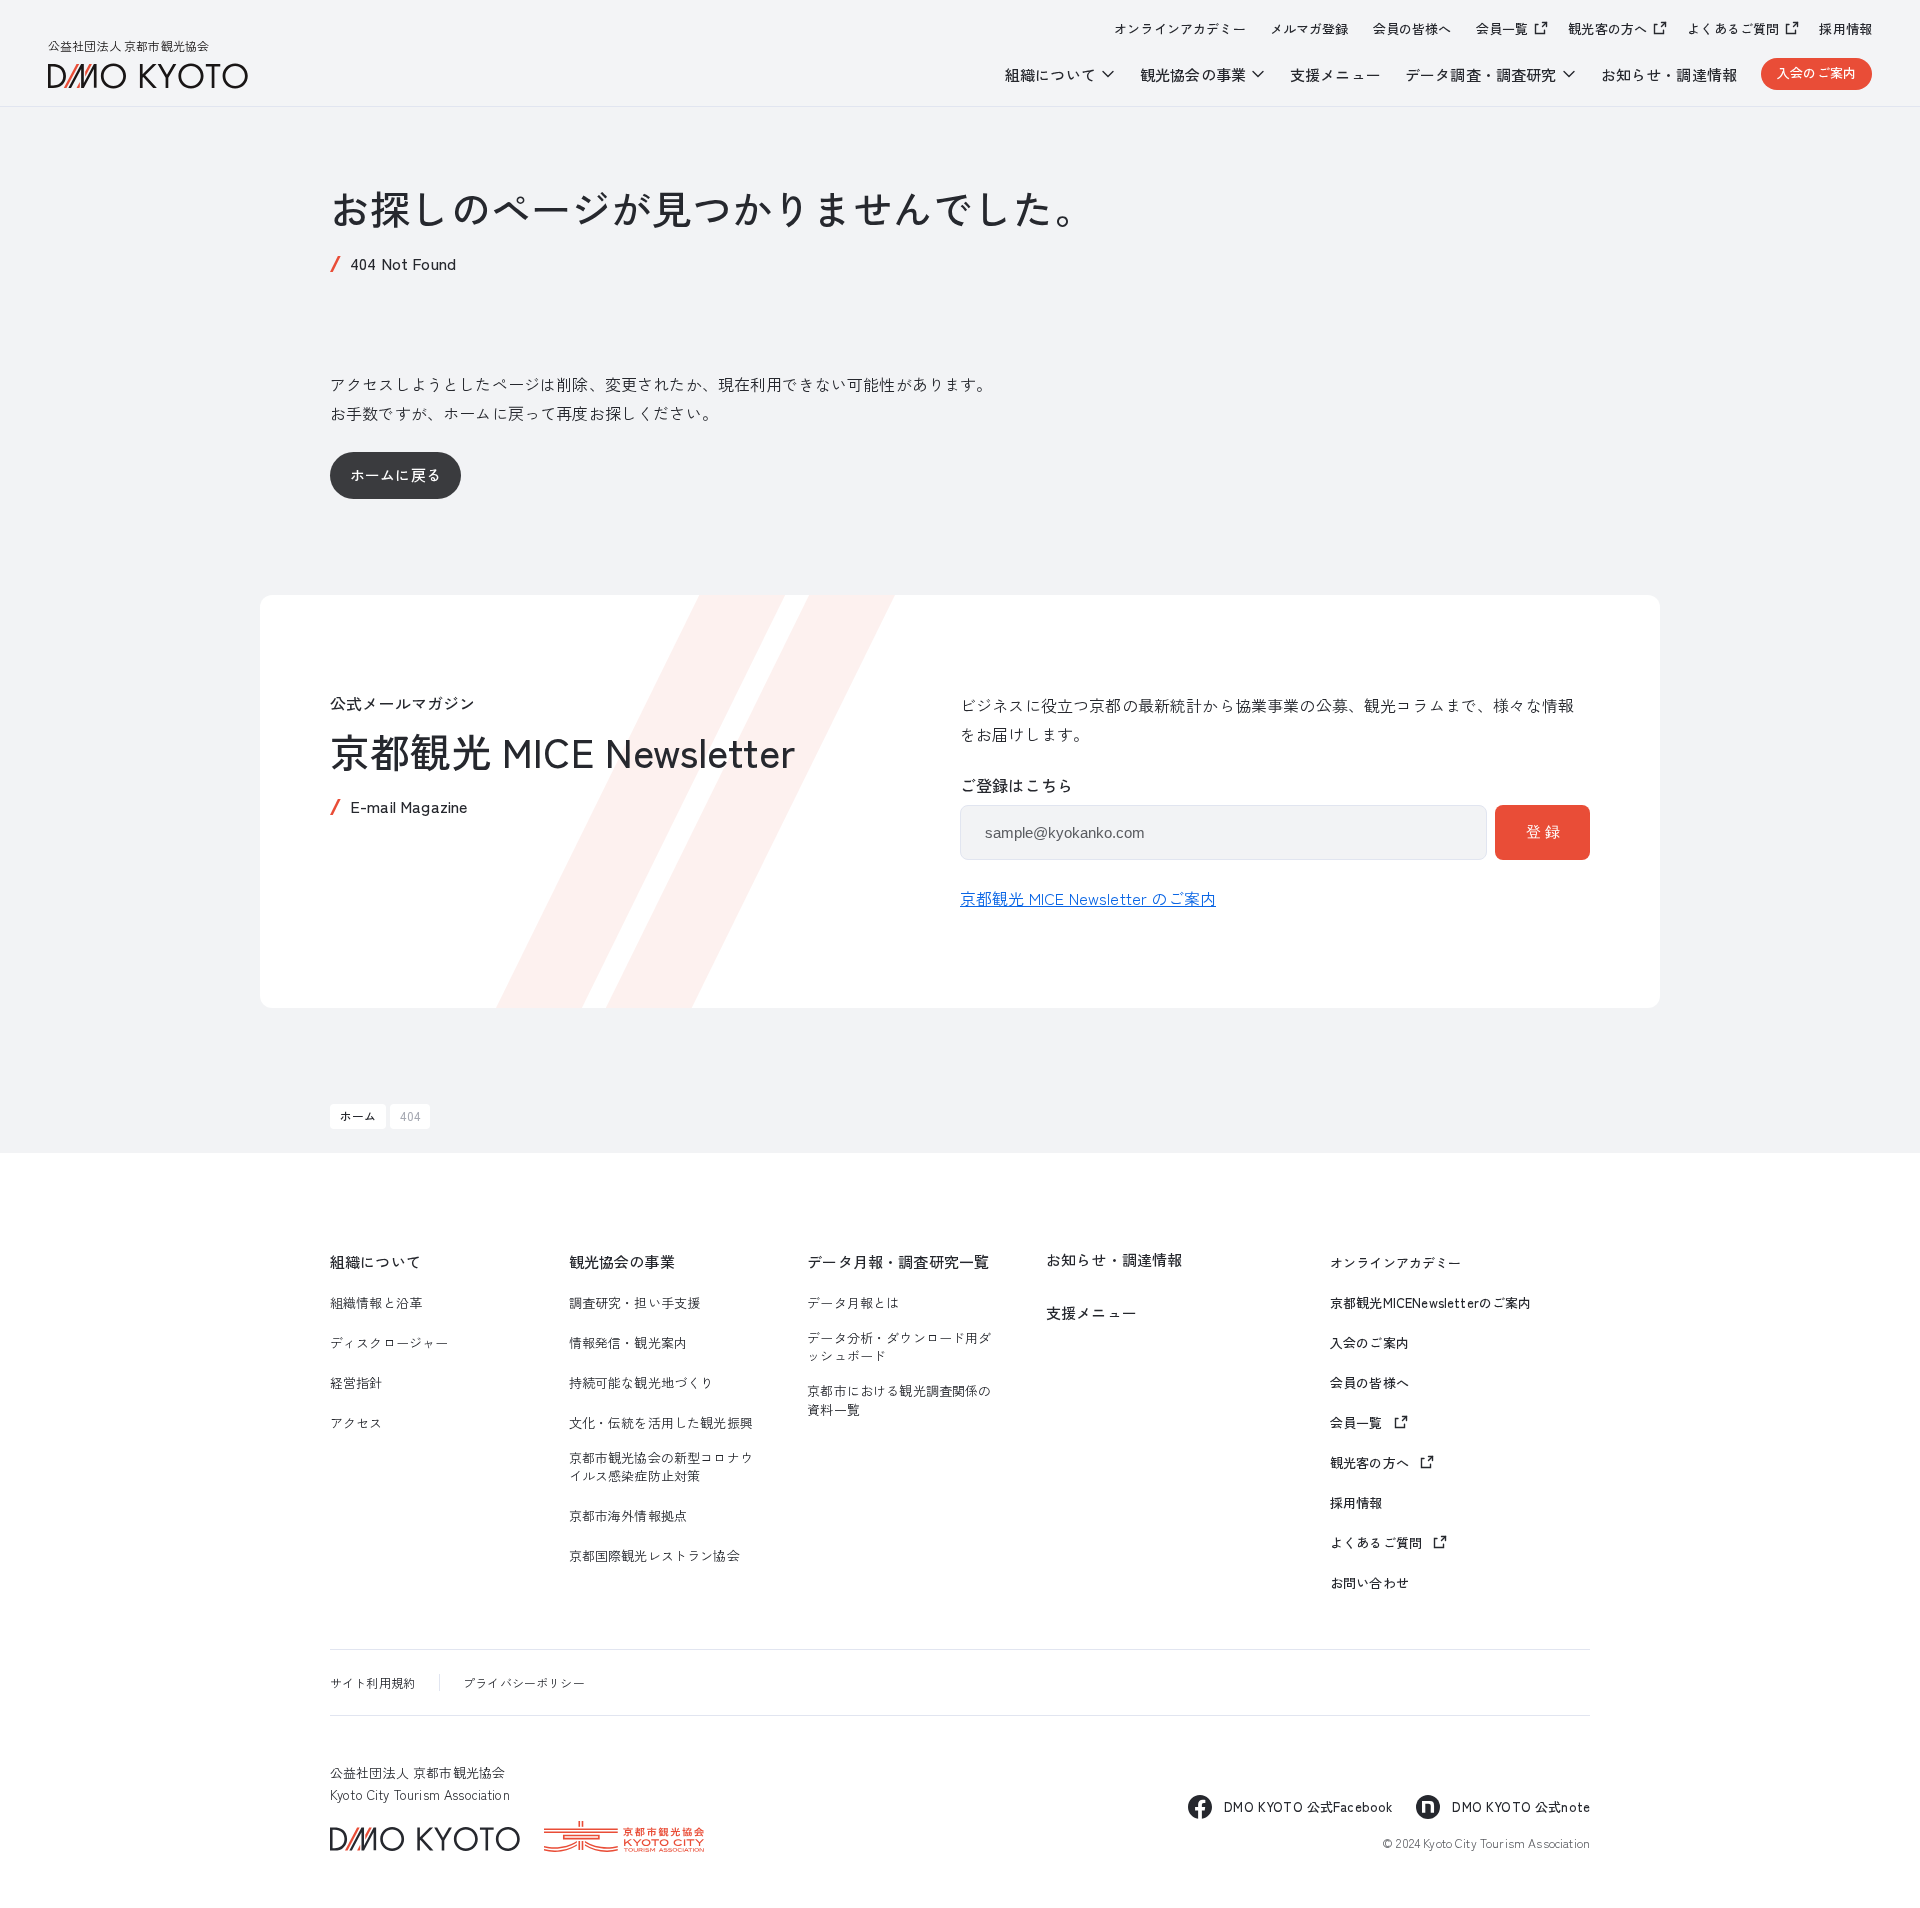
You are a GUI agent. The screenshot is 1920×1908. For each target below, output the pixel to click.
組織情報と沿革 (376, 1303)
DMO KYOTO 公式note (1521, 1806)
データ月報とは (853, 1303)
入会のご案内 (1816, 72)
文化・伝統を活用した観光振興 (661, 1423)
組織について (375, 1261)
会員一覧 (1502, 28)
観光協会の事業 (622, 1261)
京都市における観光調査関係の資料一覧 (899, 1400)
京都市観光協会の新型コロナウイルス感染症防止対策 (661, 1467)
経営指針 (356, 1383)
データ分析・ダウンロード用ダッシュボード (899, 1347)
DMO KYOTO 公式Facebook (1308, 1806)
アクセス (356, 1423)
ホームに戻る (395, 474)
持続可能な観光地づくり (641, 1383)
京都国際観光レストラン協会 (654, 1556)
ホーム (358, 1115)
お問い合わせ (1369, 1583)
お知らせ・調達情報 (1669, 74)
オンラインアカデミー (1180, 29)
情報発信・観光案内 (628, 1343)
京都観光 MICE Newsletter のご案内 (1088, 898)
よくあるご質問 (1733, 28)
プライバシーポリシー (524, 1682)
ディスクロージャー (389, 1343)
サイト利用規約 (372, 1682)
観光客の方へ (1607, 28)
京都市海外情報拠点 (628, 1516)
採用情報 (1845, 29)
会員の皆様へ (1412, 29)
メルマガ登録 (1309, 29)
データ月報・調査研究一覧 (898, 1261)
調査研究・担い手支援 (635, 1303)
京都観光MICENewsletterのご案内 (1431, 1303)
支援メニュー (1335, 74)
